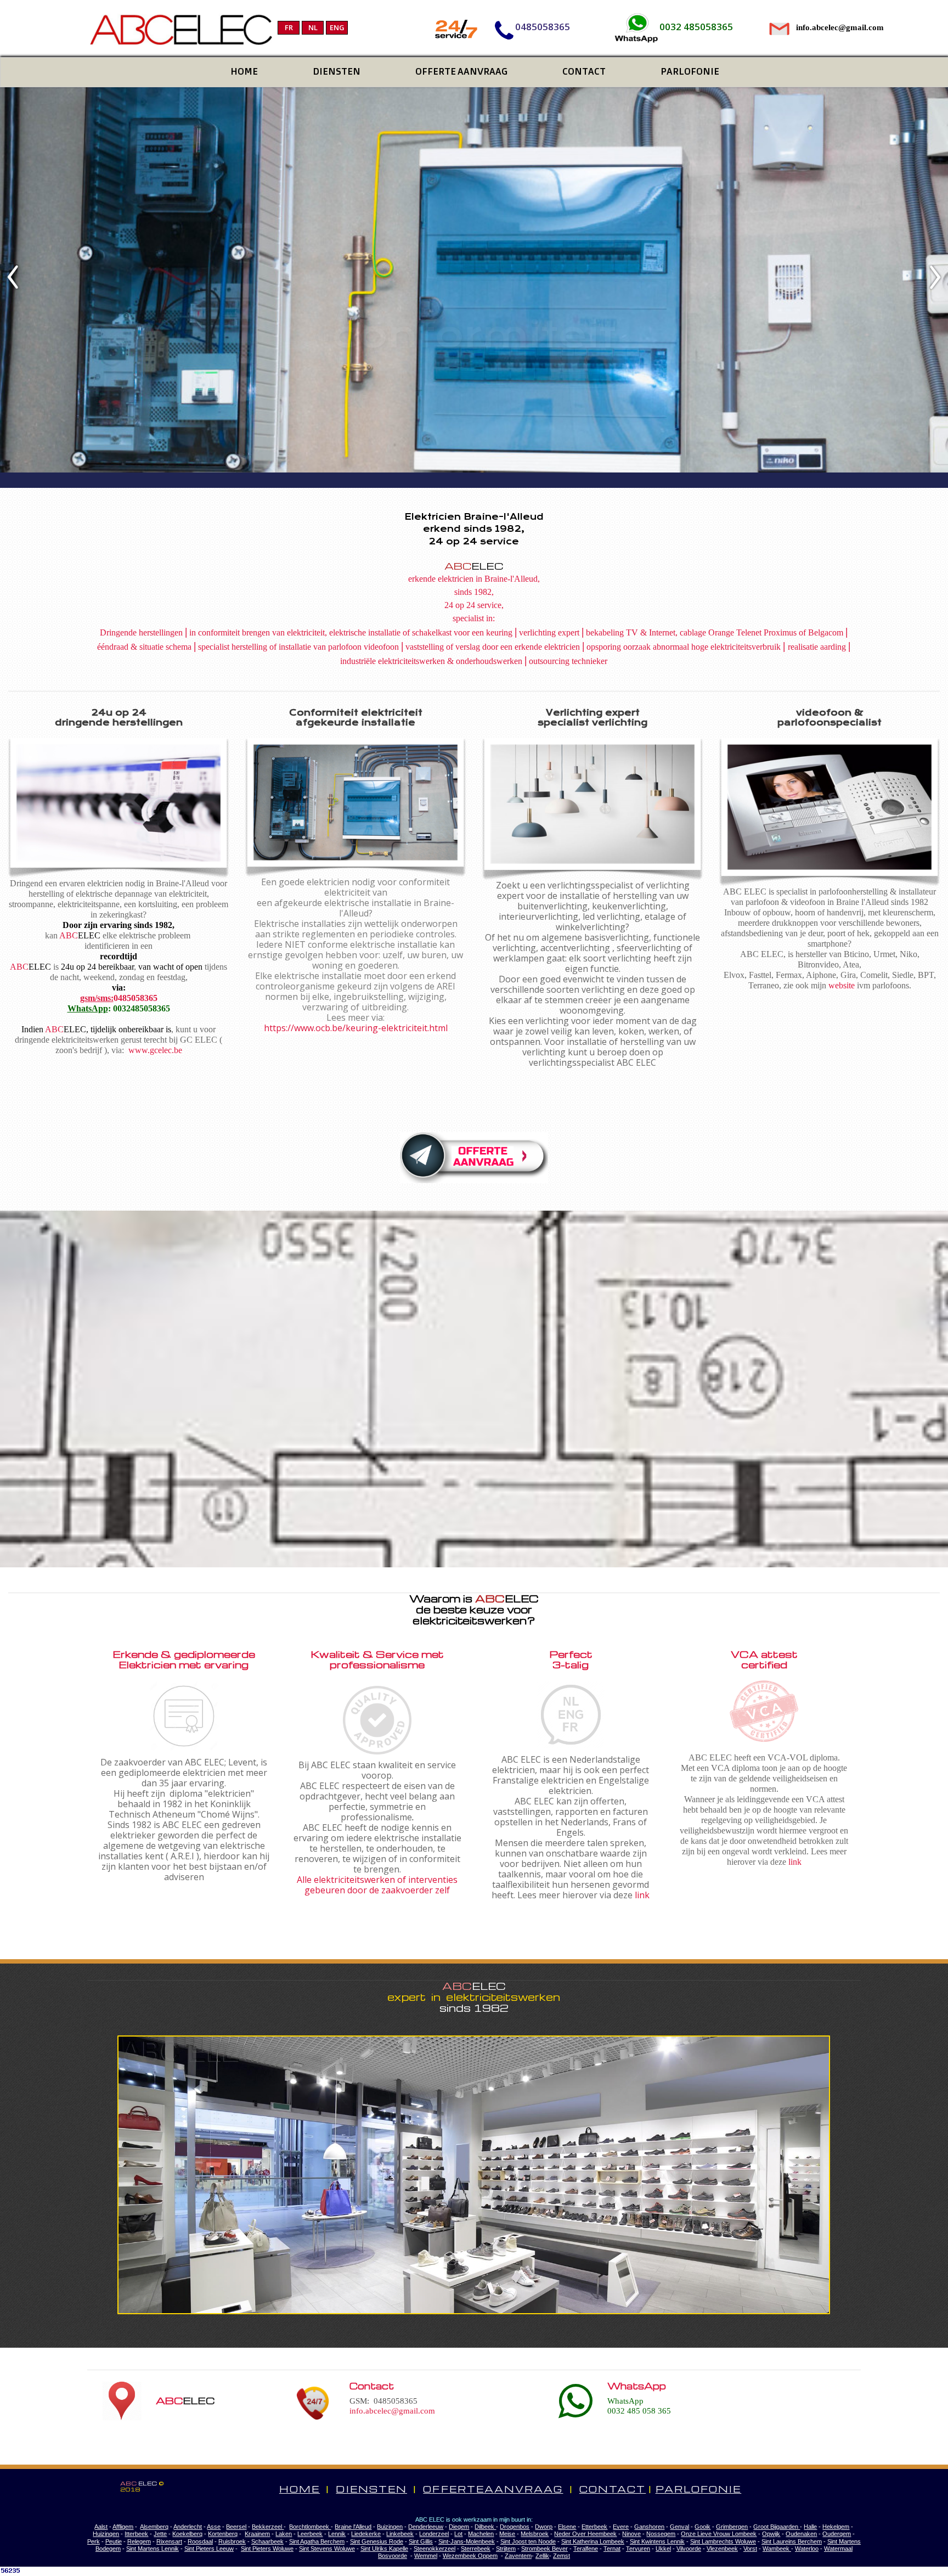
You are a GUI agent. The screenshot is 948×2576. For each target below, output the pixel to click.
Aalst (101, 2527)
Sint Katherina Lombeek (593, 2541)
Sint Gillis (421, 2541)
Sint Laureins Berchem (792, 2541)
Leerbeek (310, 2534)
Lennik (337, 2534)
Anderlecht (188, 2527)
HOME (300, 2489)
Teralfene (586, 2549)
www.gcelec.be (155, 1050)
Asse (214, 2527)
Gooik (702, 2527)
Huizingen (106, 2534)
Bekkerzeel (268, 2527)
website (842, 985)
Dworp (544, 2527)
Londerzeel (434, 2534)
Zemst (562, 2556)
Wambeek (777, 2549)
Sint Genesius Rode (377, 2541)
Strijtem (506, 2549)
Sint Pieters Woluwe (267, 2549)
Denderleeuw (426, 2527)
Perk (94, 2541)
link (642, 1895)
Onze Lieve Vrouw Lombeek (719, 2534)
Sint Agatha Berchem (317, 2541)
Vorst (750, 2549)
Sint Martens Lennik (153, 2549)
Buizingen (390, 2527)
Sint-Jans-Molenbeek (467, 2541)
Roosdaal (200, 2541)
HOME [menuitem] (244, 71)
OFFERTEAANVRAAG (493, 2489)
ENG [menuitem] (337, 27)
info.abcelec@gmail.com (392, 2411)
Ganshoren (649, 2527)
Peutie (114, 2541)
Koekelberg (187, 2534)
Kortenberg (223, 2534)
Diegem (459, 2527)
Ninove (631, 2534)
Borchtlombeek (310, 2527)
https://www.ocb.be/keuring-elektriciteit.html (356, 1028)
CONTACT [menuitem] (584, 71)
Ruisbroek (232, 2541)
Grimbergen (732, 2527)
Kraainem (257, 2534)
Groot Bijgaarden (777, 2527)
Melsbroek (535, 2534)
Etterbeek (594, 2527)
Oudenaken (801, 2534)
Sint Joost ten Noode (528, 2541)
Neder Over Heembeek (585, 2534)
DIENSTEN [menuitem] (337, 71)
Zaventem (518, 2556)
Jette (160, 2534)
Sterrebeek (476, 2549)
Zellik (542, 2556)
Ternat (612, 2549)
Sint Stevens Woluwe (327, 2549)
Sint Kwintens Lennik (657, 2541)
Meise (507, 2534)
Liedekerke (366, 2534)
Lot (458, 2534)
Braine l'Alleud (353, 2527)
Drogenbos (515, 2527)
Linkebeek (400, 2534)
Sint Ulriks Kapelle (384, 2549)
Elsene (567, 2527)
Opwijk (771, 2534)
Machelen (481, 2534)
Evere (621, 2527)
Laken (284, 2534)
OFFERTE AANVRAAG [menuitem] (461, 71)
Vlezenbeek (722, 2549)
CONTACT (613, 2489)
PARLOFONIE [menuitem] (690, 71)
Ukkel (663, 2549)
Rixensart (169, 2541)
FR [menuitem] (289, 27)
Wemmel (426, 2556)
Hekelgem (836, 2527)
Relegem (139, 2541)
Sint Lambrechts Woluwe (723, 2541)
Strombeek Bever (544, 2549)
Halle (810, 2527)
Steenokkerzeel (435, 2549)
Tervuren (638, 2549)
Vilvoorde (689, 2549)
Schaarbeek (267, 2541)
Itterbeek (136, 2534)
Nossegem (661, 2534)
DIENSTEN (371, 2489)
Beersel (236, 2527)
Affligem (123, 2527)
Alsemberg (154, 2527)
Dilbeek (485, 2527)
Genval (679, 2527)
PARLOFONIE (699, 2489)
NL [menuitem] (313, 27)
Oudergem (837, 2534)
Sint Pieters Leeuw (209, 2549)
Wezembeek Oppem (470, 2556)
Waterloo (807, 2549)
